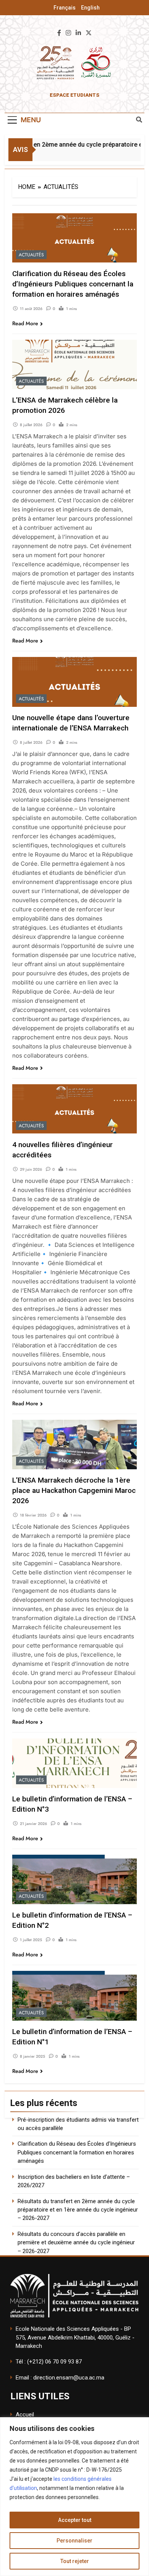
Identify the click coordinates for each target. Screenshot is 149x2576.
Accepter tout (75, 2520)
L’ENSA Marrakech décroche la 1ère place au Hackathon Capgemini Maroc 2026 (74, 1490)
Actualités (31, 255)
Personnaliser (74, 2541)
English (90, 8)
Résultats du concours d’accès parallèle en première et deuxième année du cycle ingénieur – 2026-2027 (76, 2243)
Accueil (25, 2415)
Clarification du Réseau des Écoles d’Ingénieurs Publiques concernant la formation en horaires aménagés (73, 284)
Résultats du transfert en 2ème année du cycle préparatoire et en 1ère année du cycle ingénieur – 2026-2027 (78, 2210)
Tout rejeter (75, 2561)
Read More (25, 323)
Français (65, 8)
